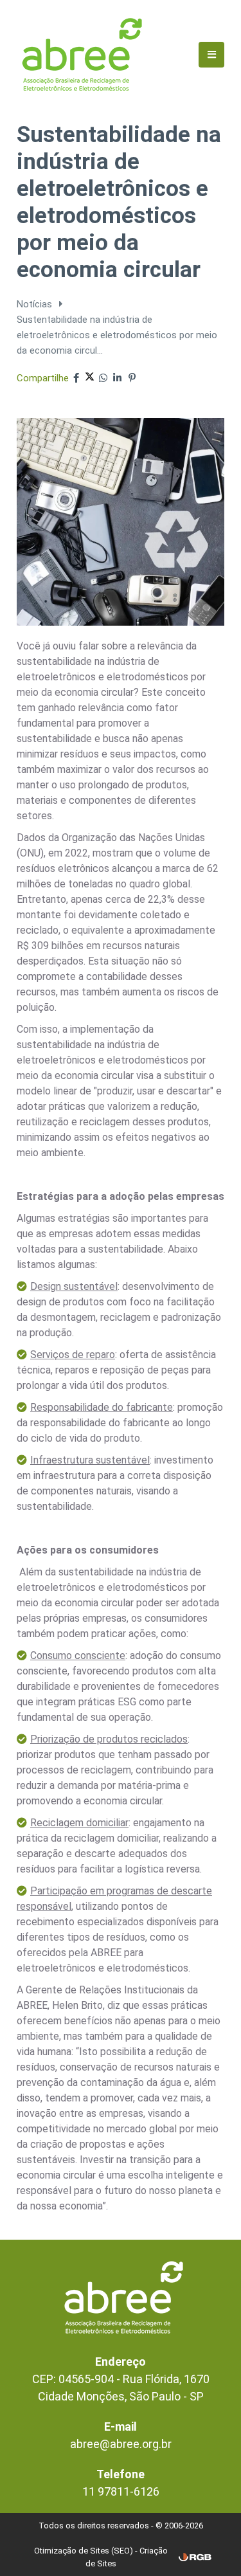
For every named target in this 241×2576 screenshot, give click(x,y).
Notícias (36, 304)
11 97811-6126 (121, 2491)
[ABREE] (82, 54)
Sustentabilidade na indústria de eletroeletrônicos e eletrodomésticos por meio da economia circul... (117, 335)
